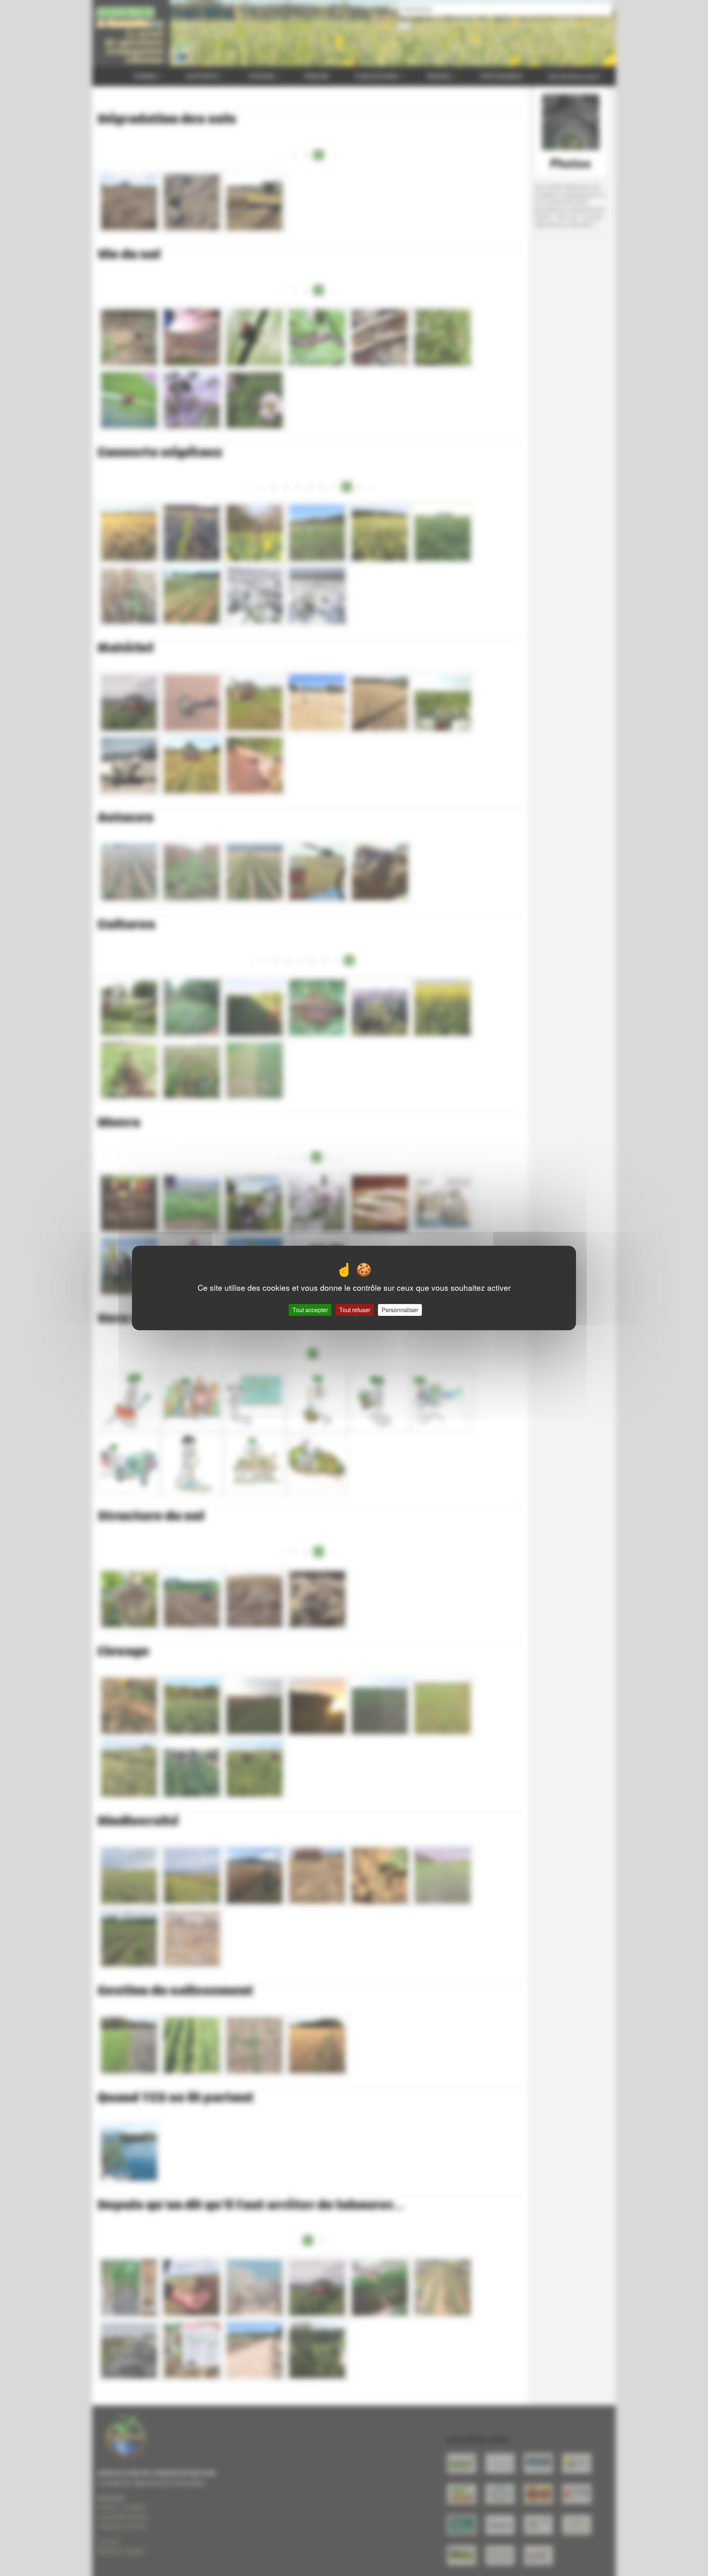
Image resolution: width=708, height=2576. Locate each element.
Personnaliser (400, 1310)
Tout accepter (310, 1310)
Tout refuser (355, 1310)
